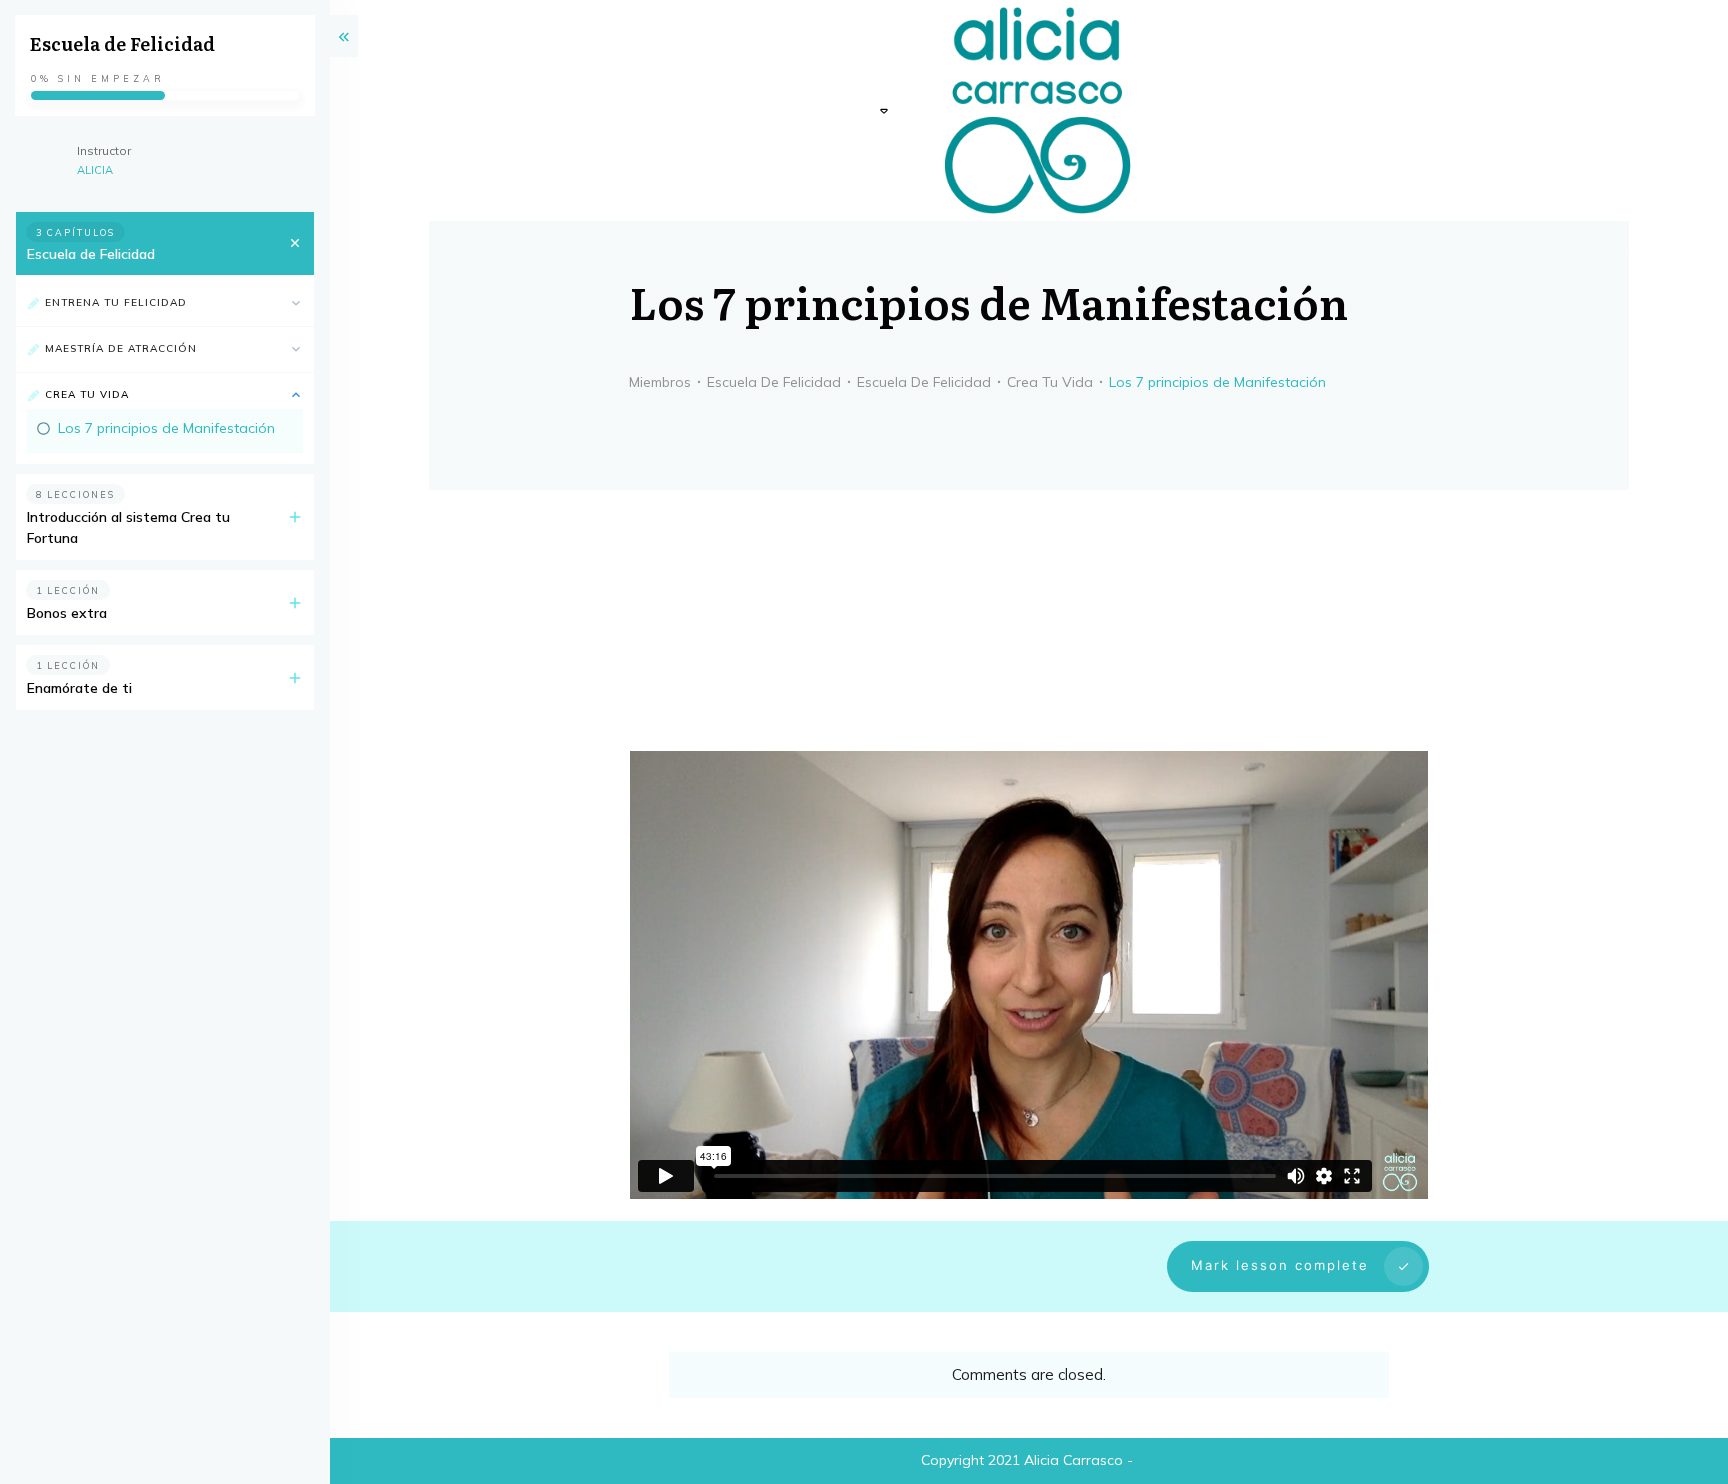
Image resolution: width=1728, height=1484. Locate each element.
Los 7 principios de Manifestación (166, 428)
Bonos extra (67, 613)
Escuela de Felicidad (91, 254)
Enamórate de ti (79, 688)
